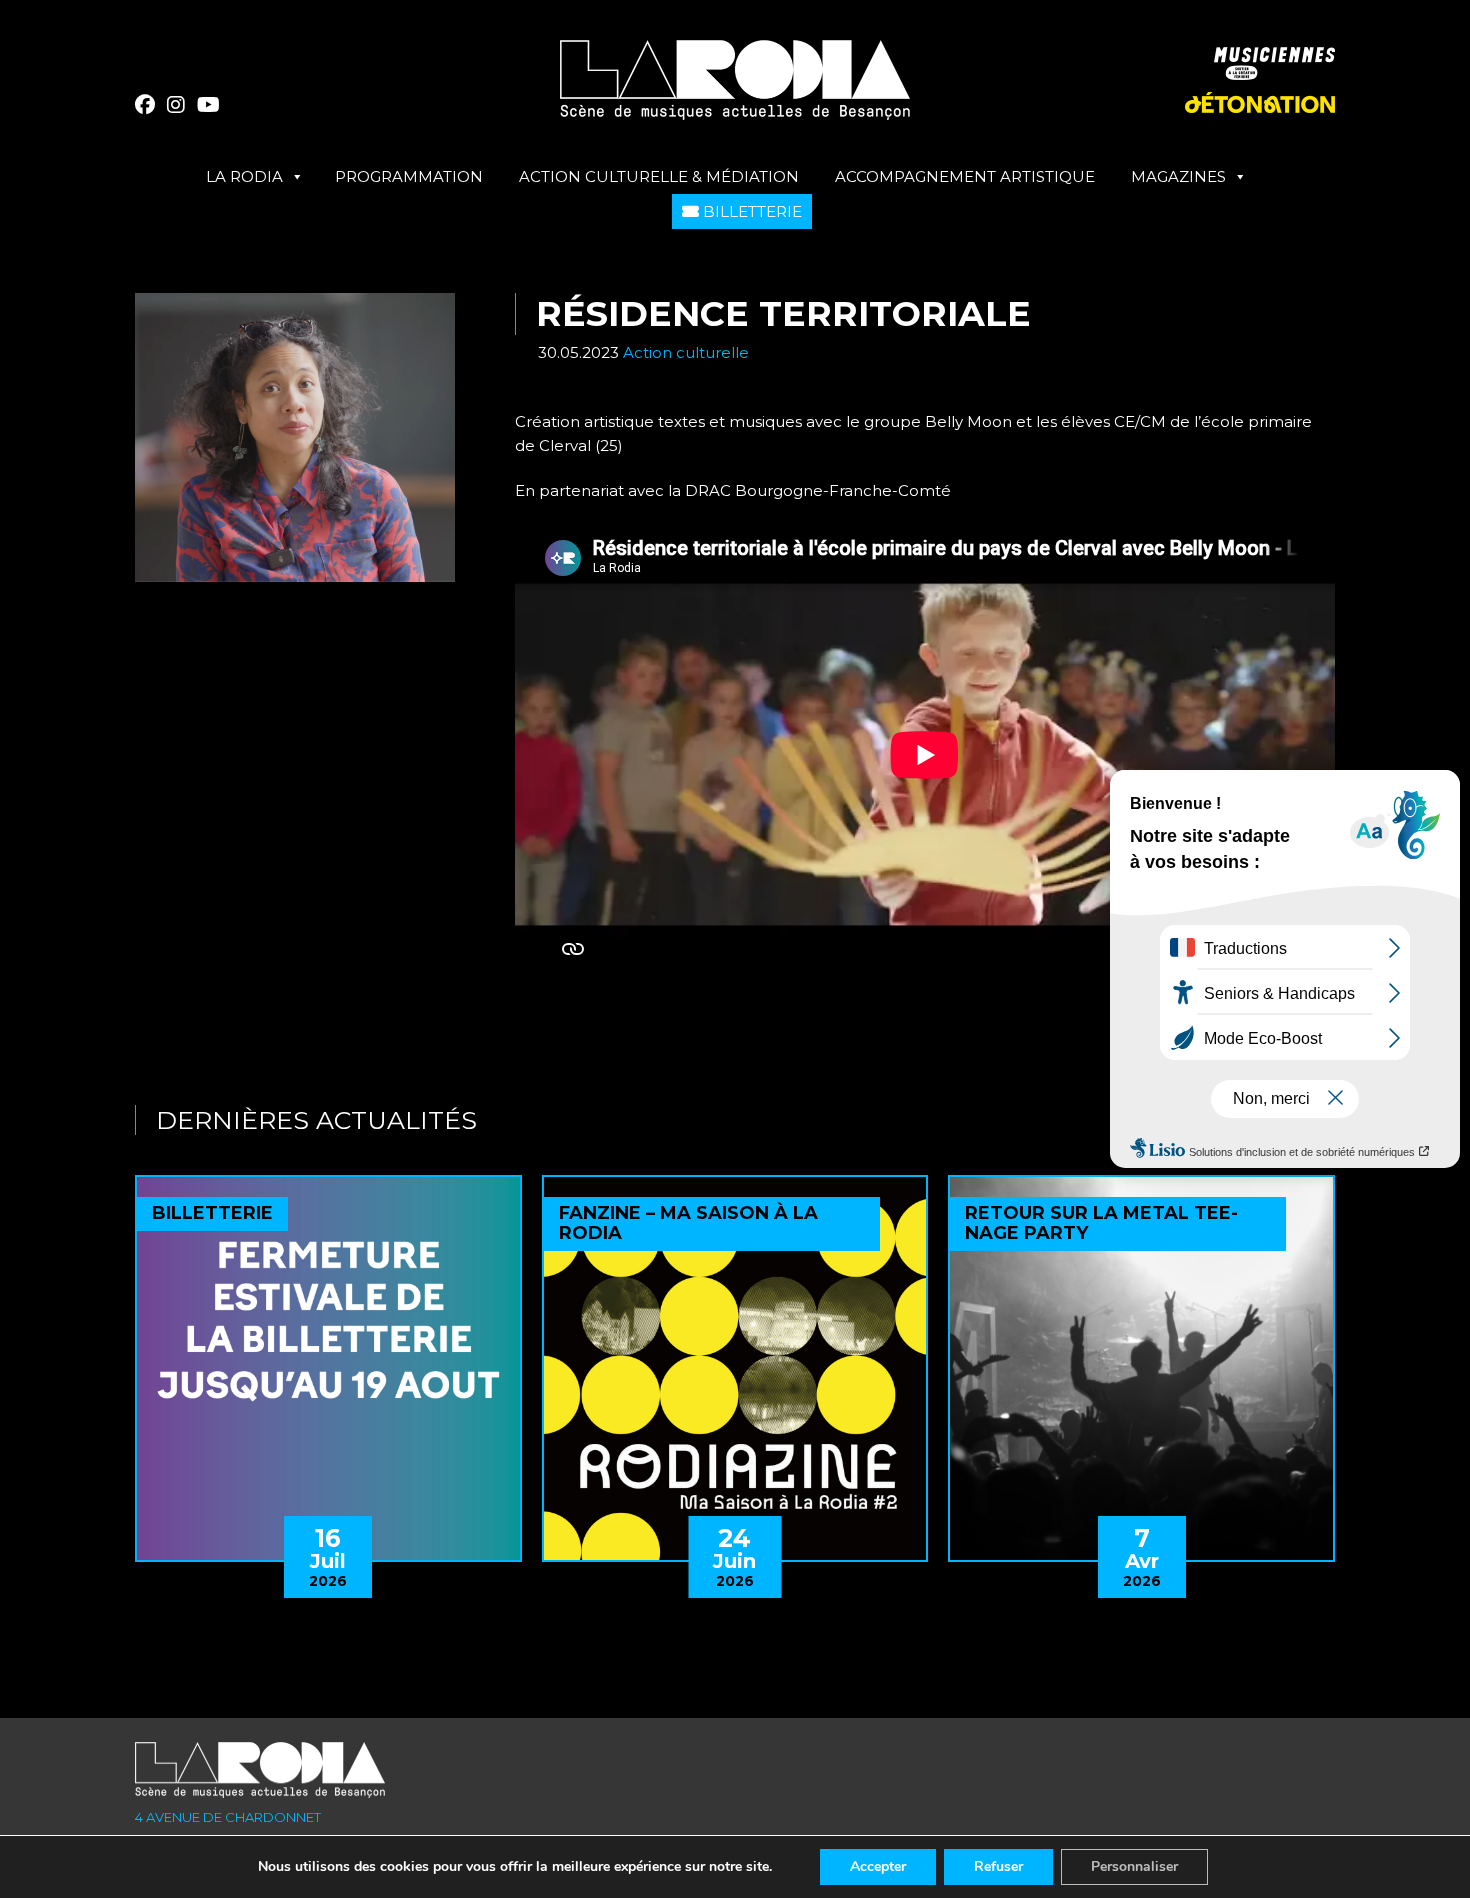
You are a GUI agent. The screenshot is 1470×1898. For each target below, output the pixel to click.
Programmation (409, 176)
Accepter (878, 1866)
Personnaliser (1134, 1866)
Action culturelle (686, 352)
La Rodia (244, 176)
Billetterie (750, 211)
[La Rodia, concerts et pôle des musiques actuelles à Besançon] (735, 87)
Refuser (998, 1866)
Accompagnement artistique (965, 176)
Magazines (1178, 176)
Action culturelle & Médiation (659, 176)
